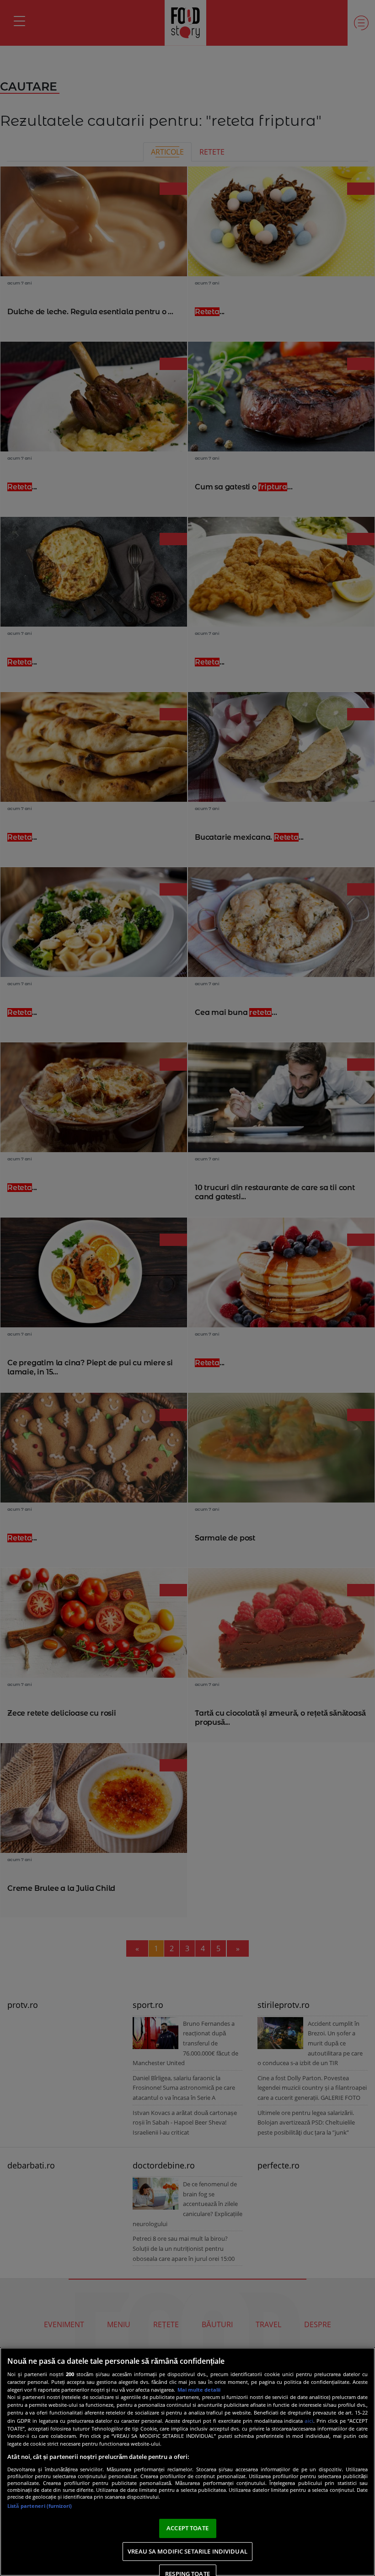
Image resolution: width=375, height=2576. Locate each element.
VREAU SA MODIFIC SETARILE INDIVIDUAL (187, 2551)
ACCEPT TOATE (187, 2528)
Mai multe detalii (199, 2390)
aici (309, 2421)
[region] (187, 2462)
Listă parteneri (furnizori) (40, 2506)
